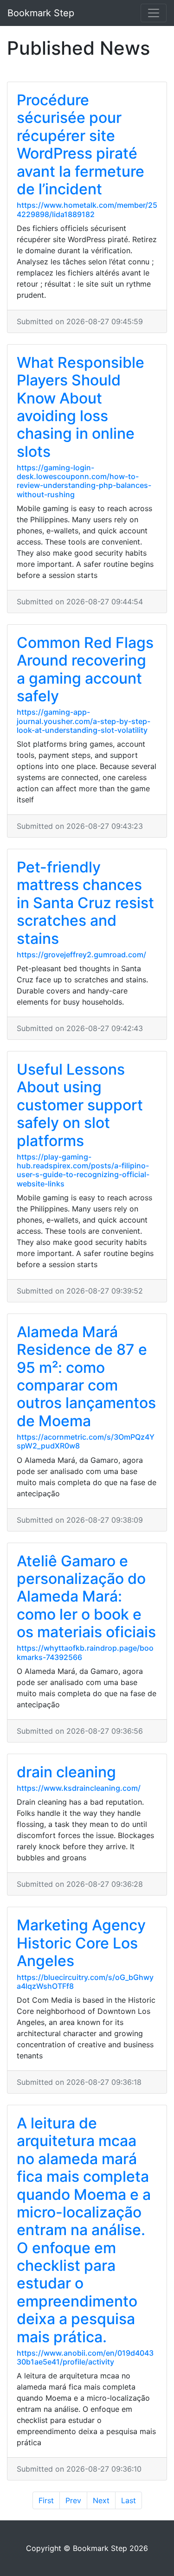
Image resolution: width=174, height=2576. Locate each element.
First (46, 2500)
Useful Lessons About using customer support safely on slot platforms (80, 1105)
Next (101, 2500)
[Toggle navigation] (154, 13)
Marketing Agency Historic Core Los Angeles (81, 1943)
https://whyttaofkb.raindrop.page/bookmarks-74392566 (85, 1652)
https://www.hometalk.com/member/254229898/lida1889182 (87, 209)
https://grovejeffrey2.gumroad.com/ (81, 955)
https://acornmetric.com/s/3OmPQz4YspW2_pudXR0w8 (86, 1441)
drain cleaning (66, 1772)
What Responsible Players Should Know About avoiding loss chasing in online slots (81, 407)
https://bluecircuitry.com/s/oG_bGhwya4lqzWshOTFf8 (85, 1982)
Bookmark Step (41, 13)
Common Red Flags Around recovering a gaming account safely (85, 669)
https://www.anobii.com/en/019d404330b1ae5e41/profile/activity (85, 2357)
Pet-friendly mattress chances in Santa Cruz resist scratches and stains (85, 903)
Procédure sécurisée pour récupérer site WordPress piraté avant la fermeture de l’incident (81, 144)
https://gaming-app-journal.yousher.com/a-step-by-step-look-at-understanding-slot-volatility (84, 721)
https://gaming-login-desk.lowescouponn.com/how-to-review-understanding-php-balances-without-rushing (84, 481)
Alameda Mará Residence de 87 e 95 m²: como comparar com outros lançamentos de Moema (86, 1376)
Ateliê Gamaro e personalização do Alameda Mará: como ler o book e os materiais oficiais (86, 1597)
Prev (73, 2500)
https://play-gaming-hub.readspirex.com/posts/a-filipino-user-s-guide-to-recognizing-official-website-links (83, 1170)
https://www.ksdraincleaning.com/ (79, 1788)
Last (129, 2500)
